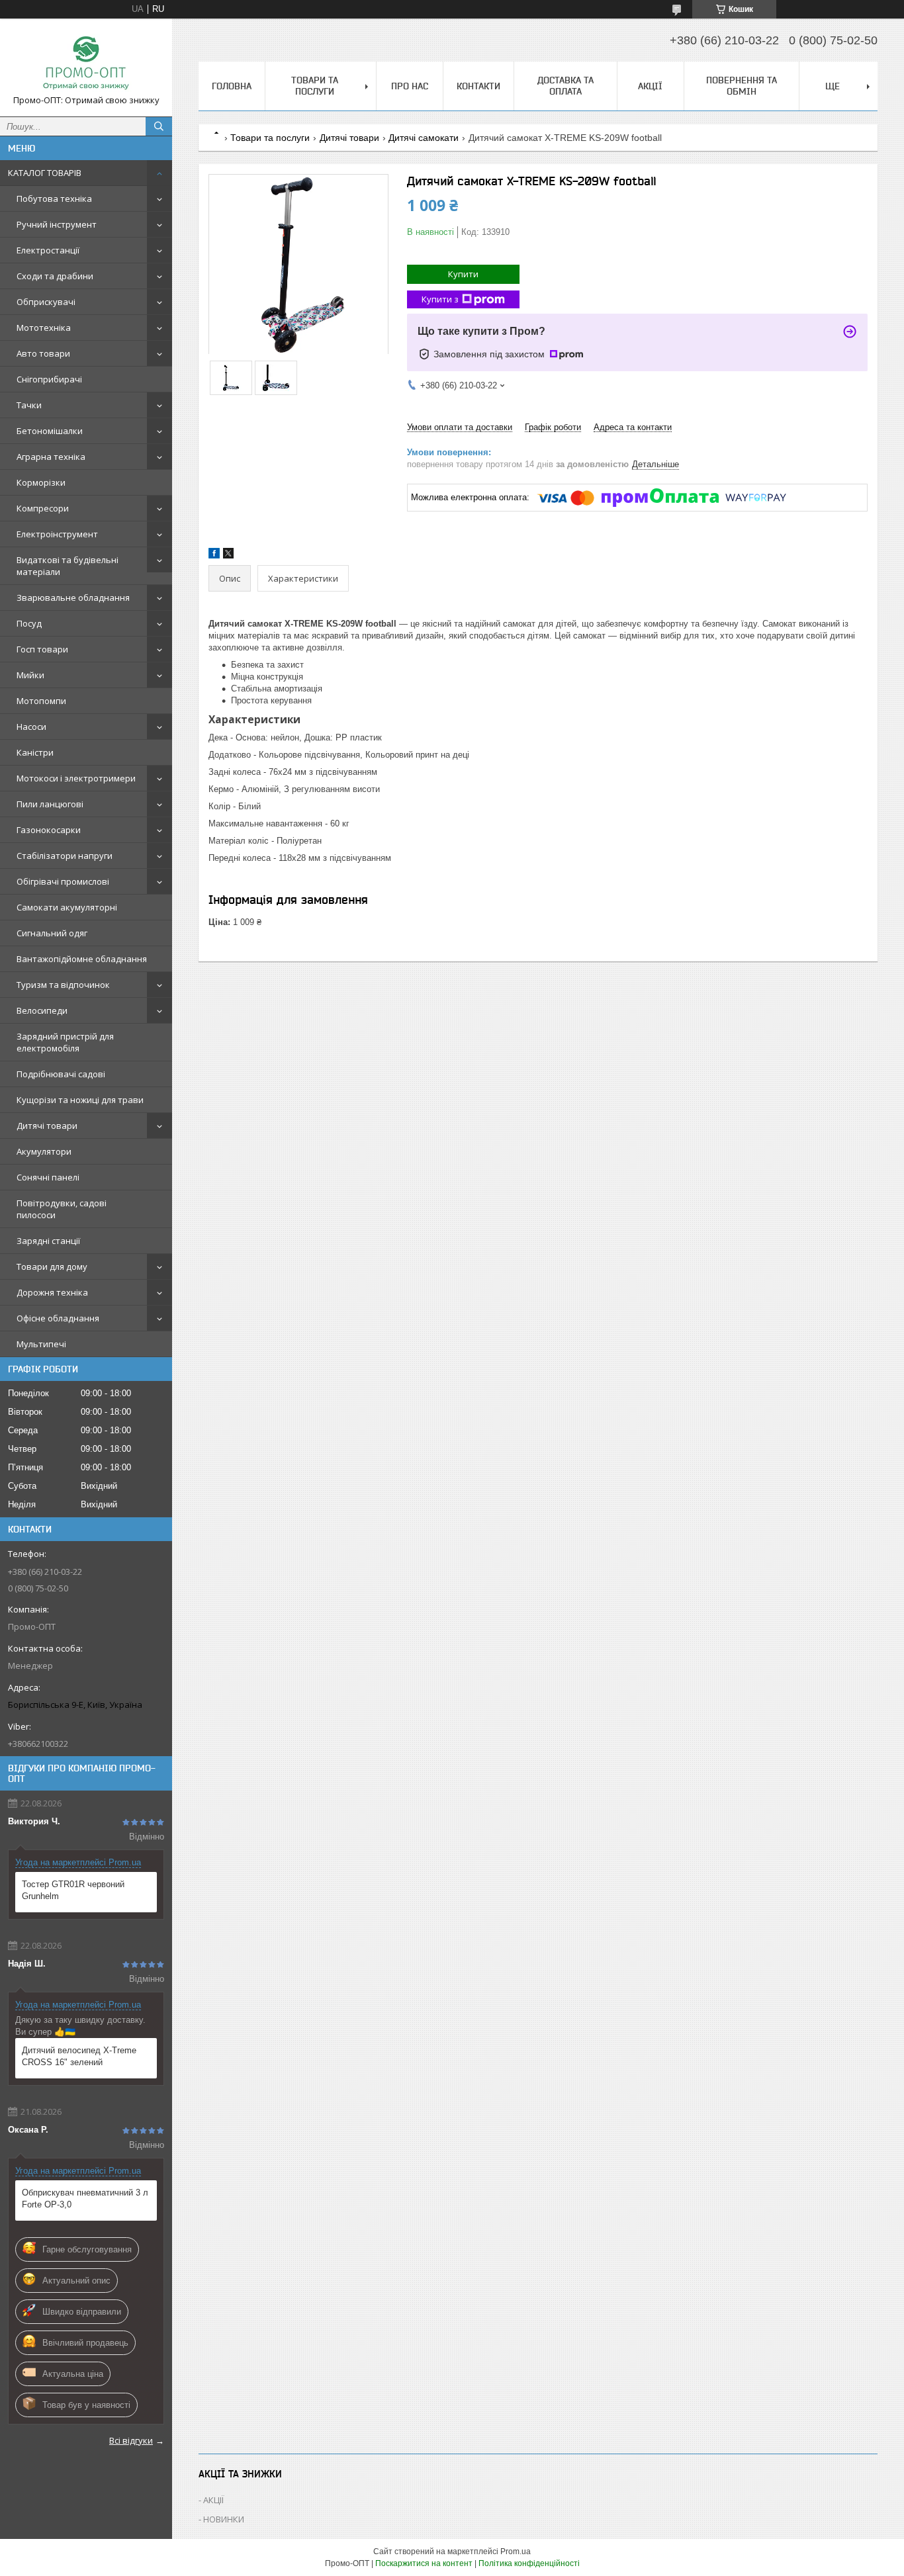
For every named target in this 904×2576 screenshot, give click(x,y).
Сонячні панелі (48, 1177)
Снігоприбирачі (49, 379)
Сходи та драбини (55, 276)
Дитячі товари (47, 1126)
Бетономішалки (50, 431)
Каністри (35, 752)
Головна (232, 86)
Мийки (30, 675)
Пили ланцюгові (50, 804)
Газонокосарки (49, 830)
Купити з (440, 299)
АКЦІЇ (650, 86)
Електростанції (48, 250)
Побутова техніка (54, 199)
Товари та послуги (315, 86)
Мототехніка (44, 328)
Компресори (43, 508)
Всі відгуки (131, 2440)
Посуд (29, 623)
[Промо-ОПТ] (86, 62)
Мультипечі (41, 1344)
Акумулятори (44, 1151)
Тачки (29, 405)
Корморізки (41, 482)
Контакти (478, 86)
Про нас (410, 86)
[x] (228, 555)
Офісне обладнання (58, 1318)
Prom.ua (516, 2552)
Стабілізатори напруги (65, 856)
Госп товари (42, 649)
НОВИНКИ (224, 2519)
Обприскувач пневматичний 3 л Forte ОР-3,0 (85, 2198)
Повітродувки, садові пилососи (62, 1209)
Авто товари (43, 353)
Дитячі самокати (424, 138)
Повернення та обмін (742, 86)
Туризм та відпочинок (63, 985)
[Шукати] (159, 126)
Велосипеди (42, 1010)
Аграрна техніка (51, 457)
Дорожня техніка (52, 1292)
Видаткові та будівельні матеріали (68, 566)
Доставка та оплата (565, 86)
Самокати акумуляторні (67, 907)
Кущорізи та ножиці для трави (80, 1100)
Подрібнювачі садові (61, 1074)
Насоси (31, 727)
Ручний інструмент (57, 224)
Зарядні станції (48, 1241)
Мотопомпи (41, 701)
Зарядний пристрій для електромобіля (65, 1042)
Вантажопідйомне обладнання (82, 959)
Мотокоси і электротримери (76, 778)
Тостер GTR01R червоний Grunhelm (73, 1890)
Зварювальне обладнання (73, 598)
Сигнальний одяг (52, 933)
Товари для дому (52, 1266)
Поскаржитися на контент (424, 2563)
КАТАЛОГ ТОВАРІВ (45, 173)
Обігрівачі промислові (63, 881)
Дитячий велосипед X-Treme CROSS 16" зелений (79, 2056)
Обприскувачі (46, 302)
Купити (463, 274)
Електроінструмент (57, 534)
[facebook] (214, 555)
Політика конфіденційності (529, 2563)
